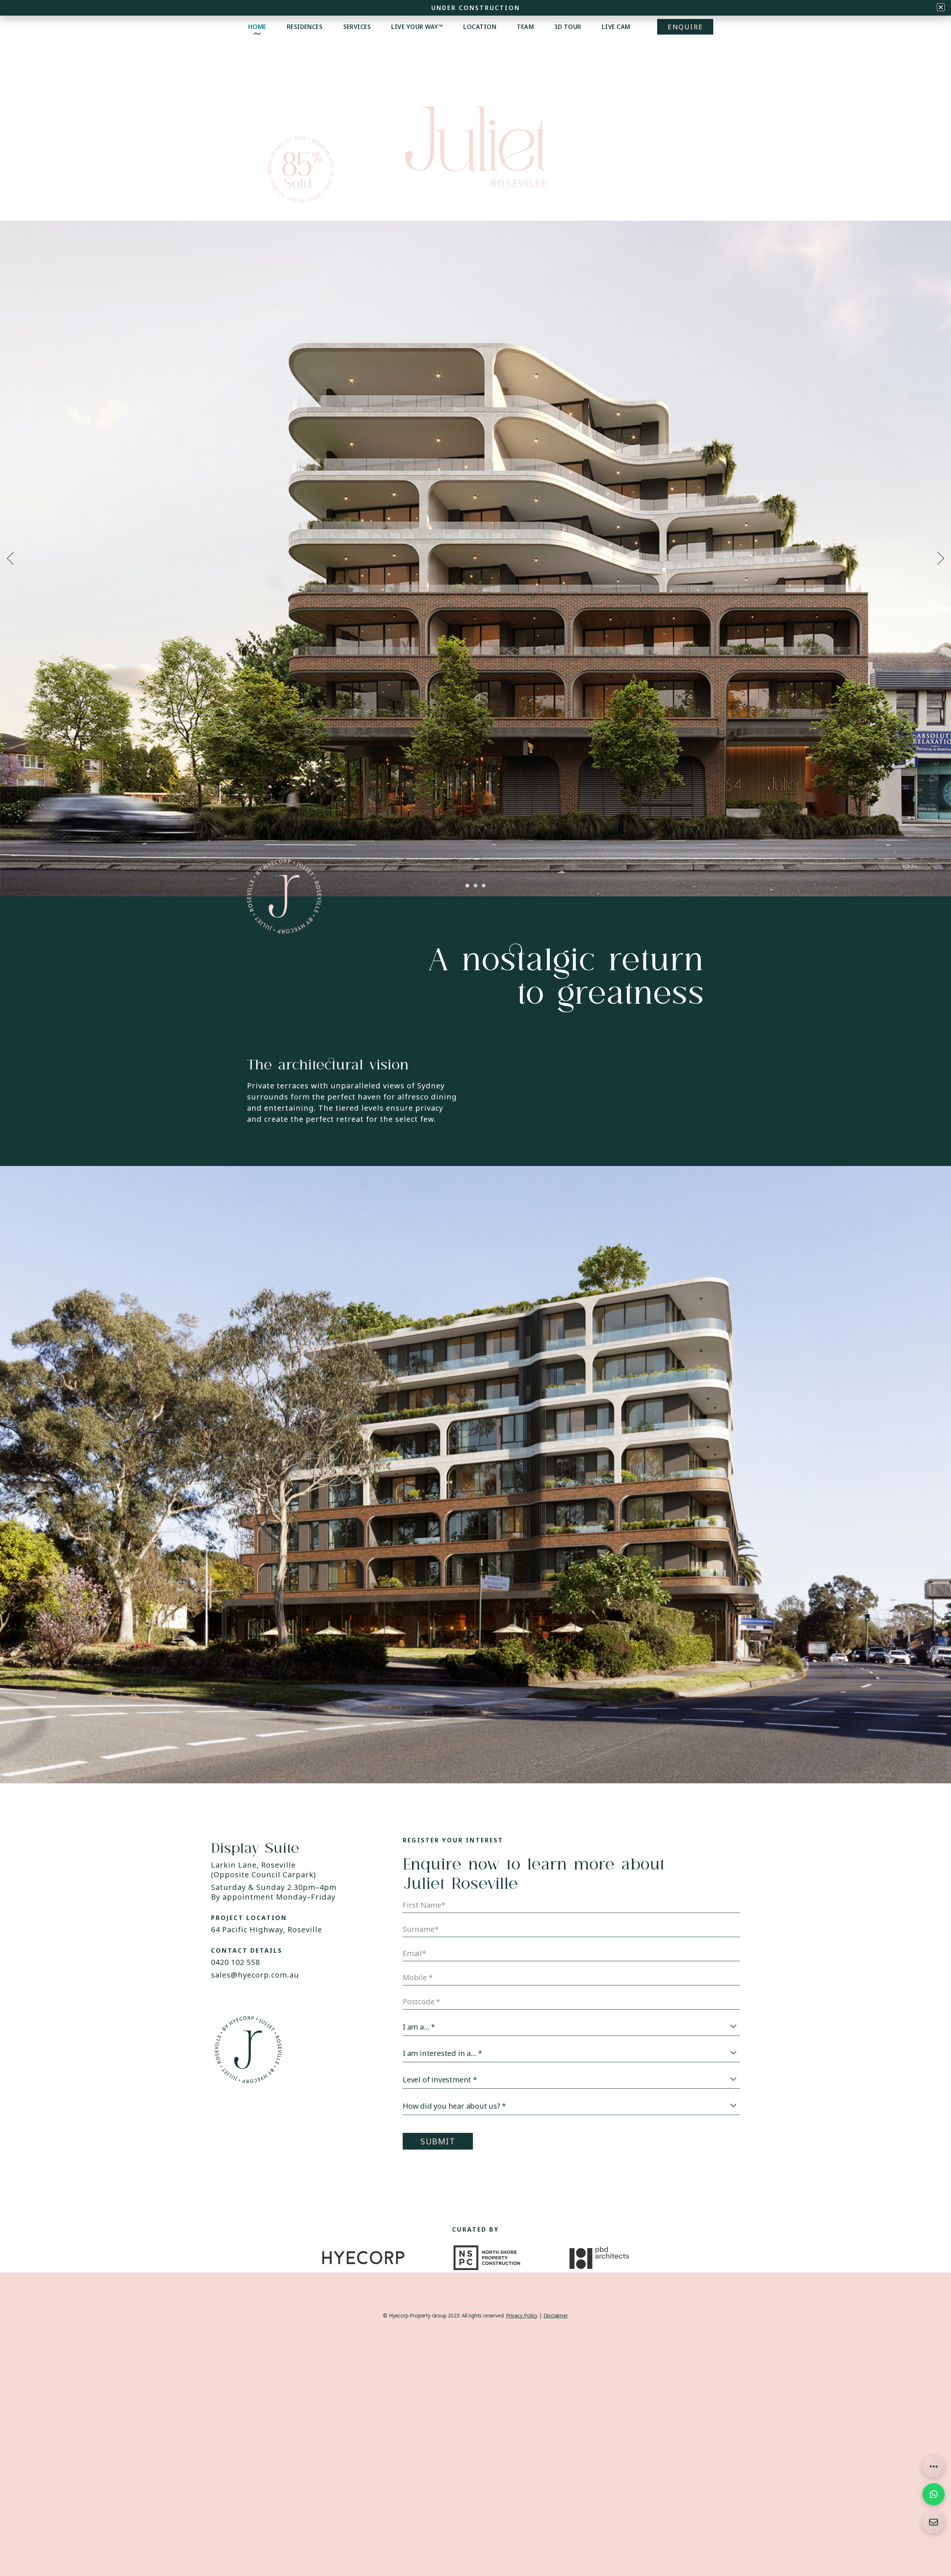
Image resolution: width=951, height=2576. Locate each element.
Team (525, 27)
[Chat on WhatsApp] (934, 2494)
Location (480, 27)
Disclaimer (556, 2315)
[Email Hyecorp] (934, 2522)
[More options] (934, 2466)
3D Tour (568, 27)
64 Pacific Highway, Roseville (267, 1929)
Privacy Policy (522, 2315)
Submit (438, 2141)
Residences (305, 27)
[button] (10, 558)
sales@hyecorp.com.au (255, 1975)
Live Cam (616, 27)
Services (357, 27)
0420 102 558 (236, 1962)
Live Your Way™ (417, 27)
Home (257, 27)
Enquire (685, 27)
